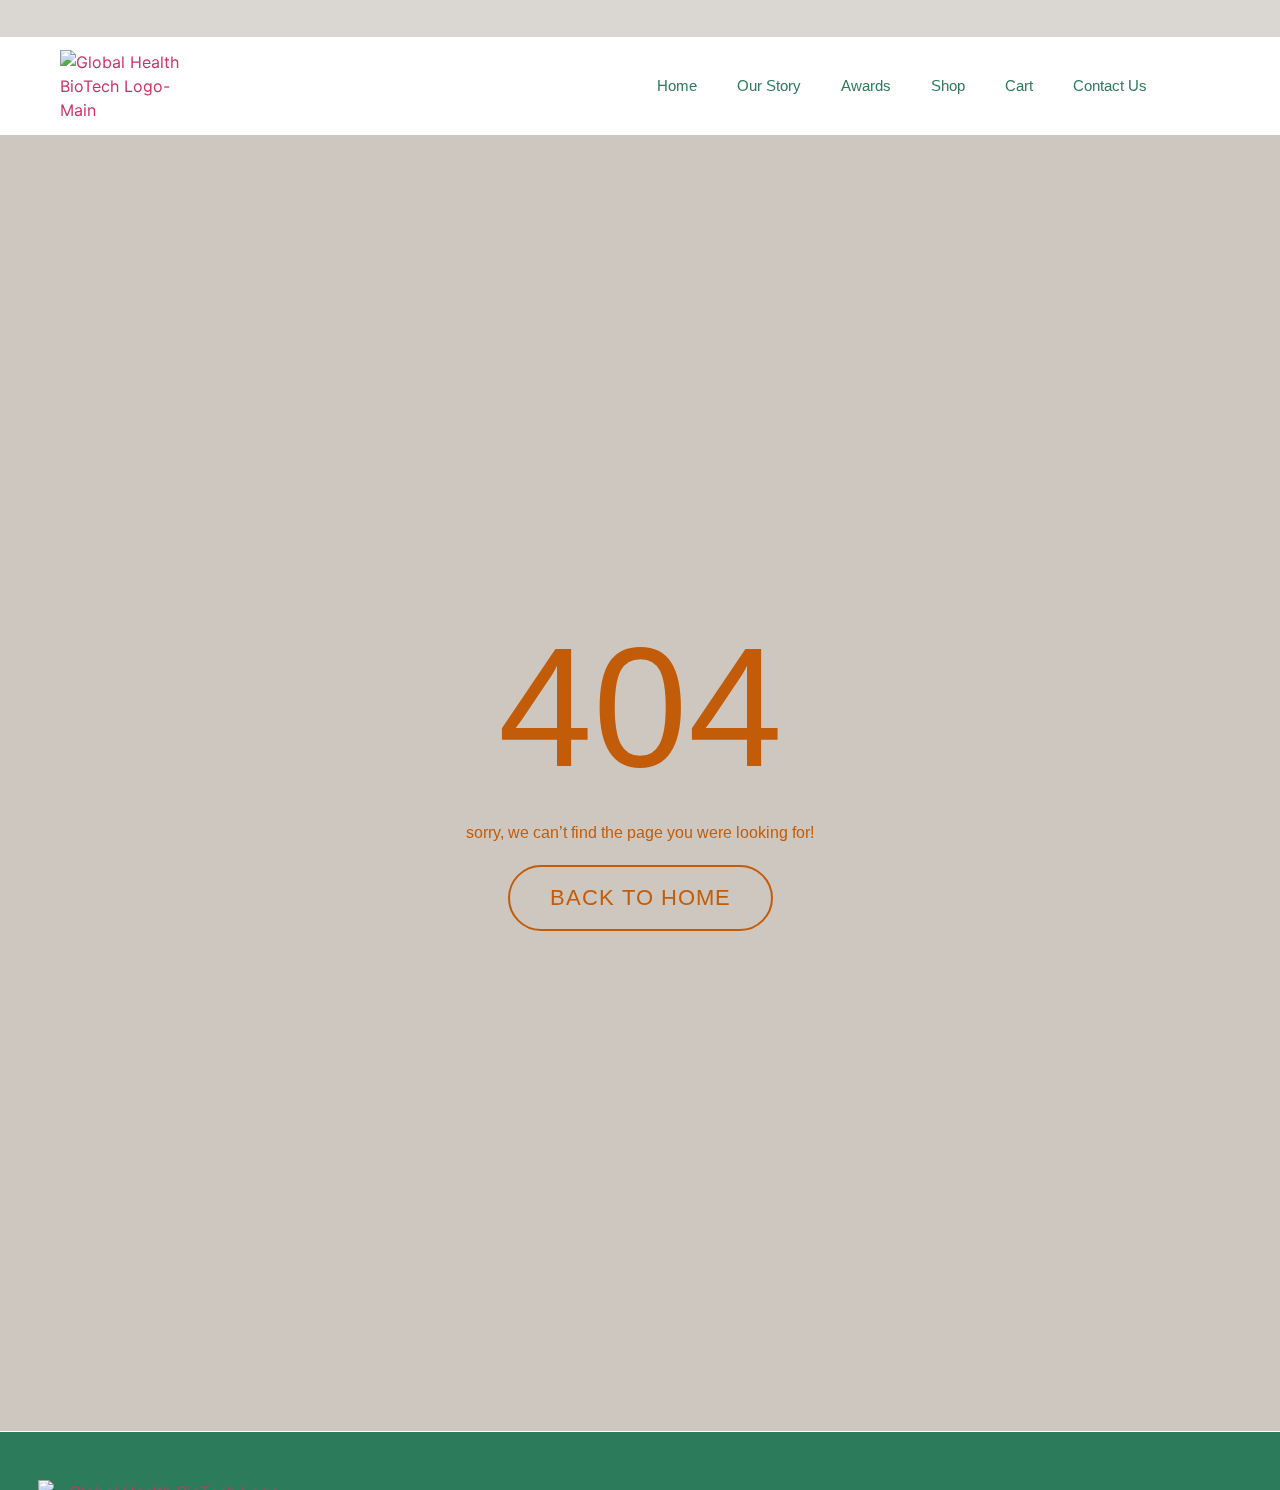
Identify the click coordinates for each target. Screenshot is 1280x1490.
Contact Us (1110, 85)
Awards (866, 85)
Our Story (769, 85)
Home (677, 85)
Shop (948, 85)
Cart (1019, 85)
